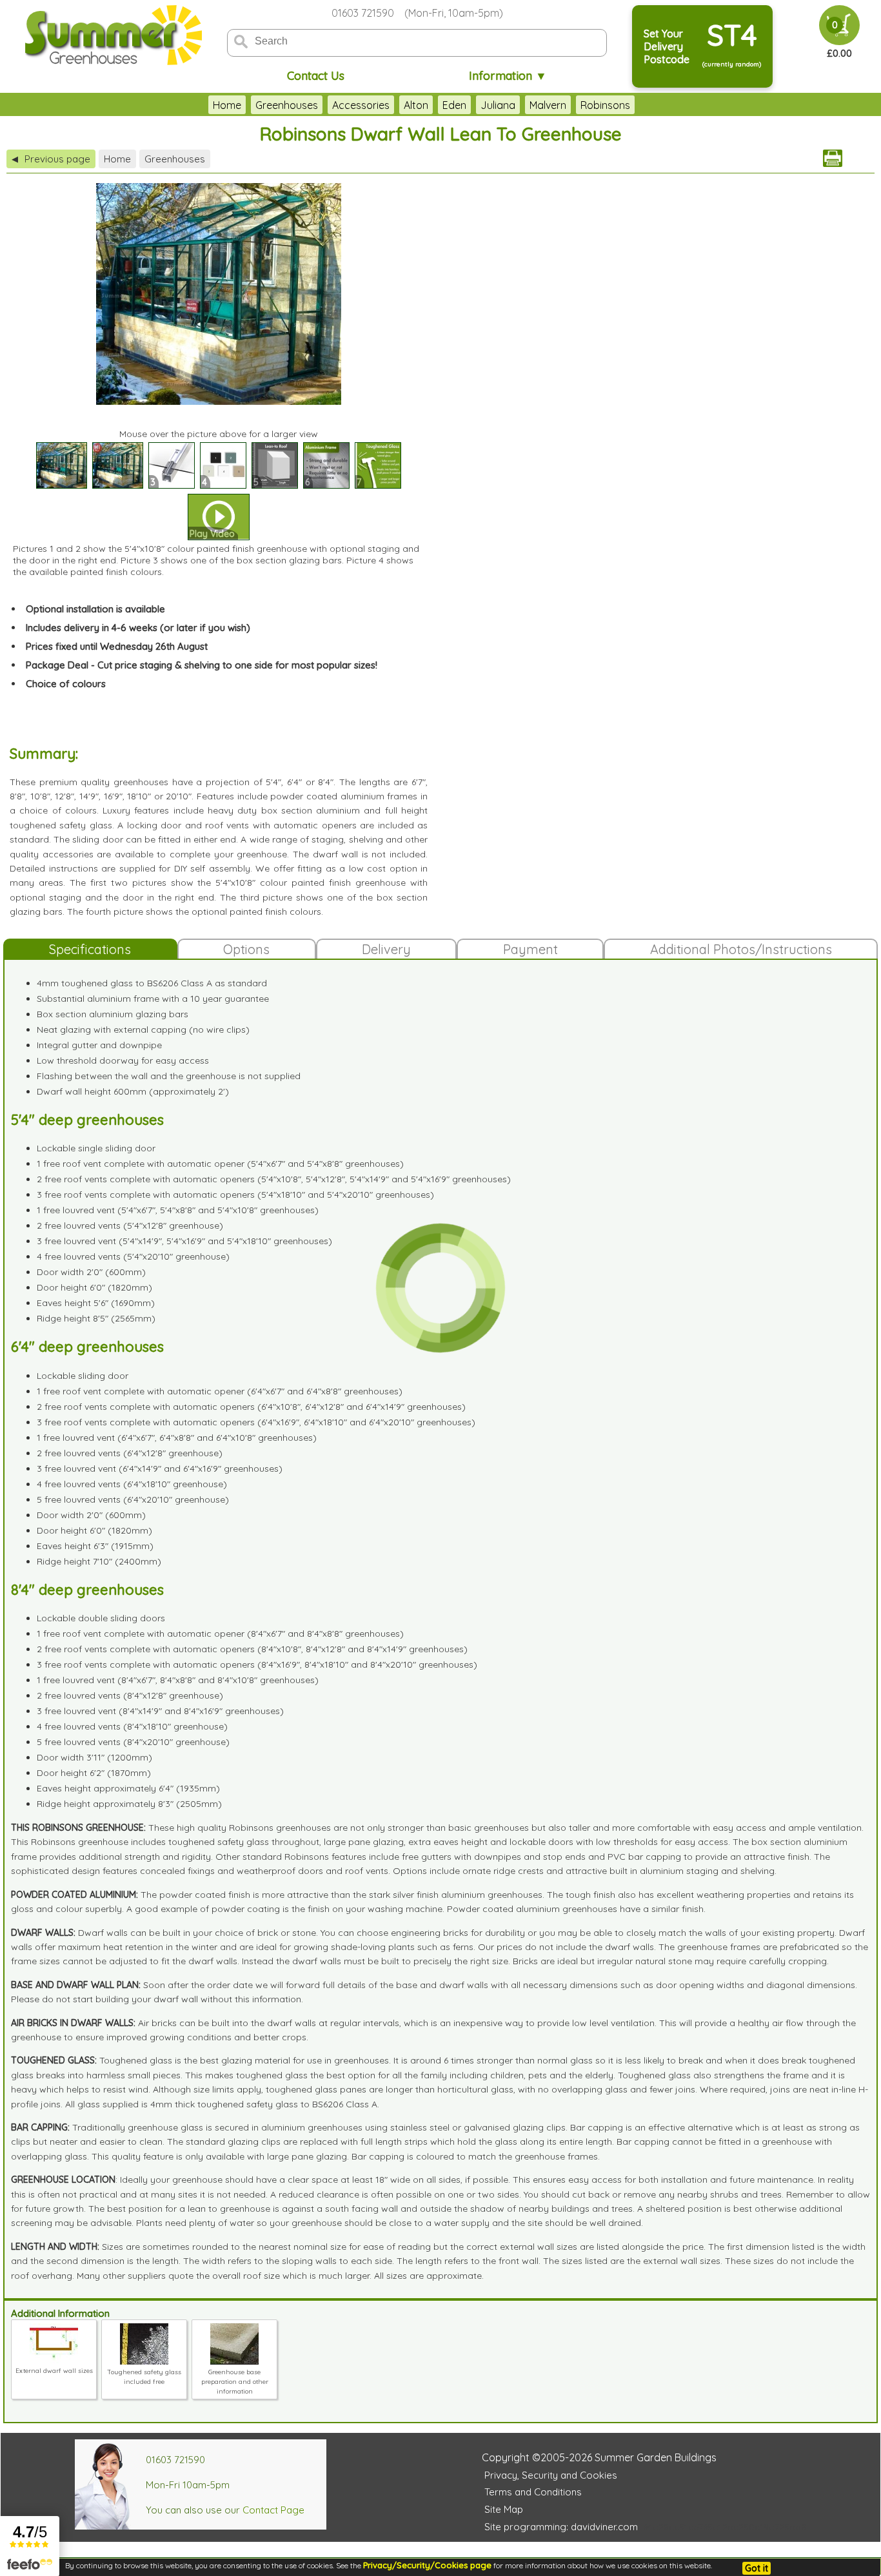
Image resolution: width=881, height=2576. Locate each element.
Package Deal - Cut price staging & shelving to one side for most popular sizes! (202, 665)
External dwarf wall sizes (54, 2371)
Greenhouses (287, 105)
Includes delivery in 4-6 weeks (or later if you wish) (138, 628)
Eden (454, 105)
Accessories (361, 105)
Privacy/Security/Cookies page (427, 2565)
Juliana (498, 105)
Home (227, 105)
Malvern (548, 105)
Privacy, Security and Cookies (551, 2475)
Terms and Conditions (533, 2492)
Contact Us (316, 76)
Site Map (504, 2509)
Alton (416, 105)
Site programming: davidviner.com (561, 2527)
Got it (757, 2568)
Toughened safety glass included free (144, 2377)
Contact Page (273, 2510)
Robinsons (605, 105)
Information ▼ (508, 76)
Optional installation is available (95, 609)
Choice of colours (66, 684)
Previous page (51, 159)
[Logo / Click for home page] (112, 36)
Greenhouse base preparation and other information (235, 2382)
